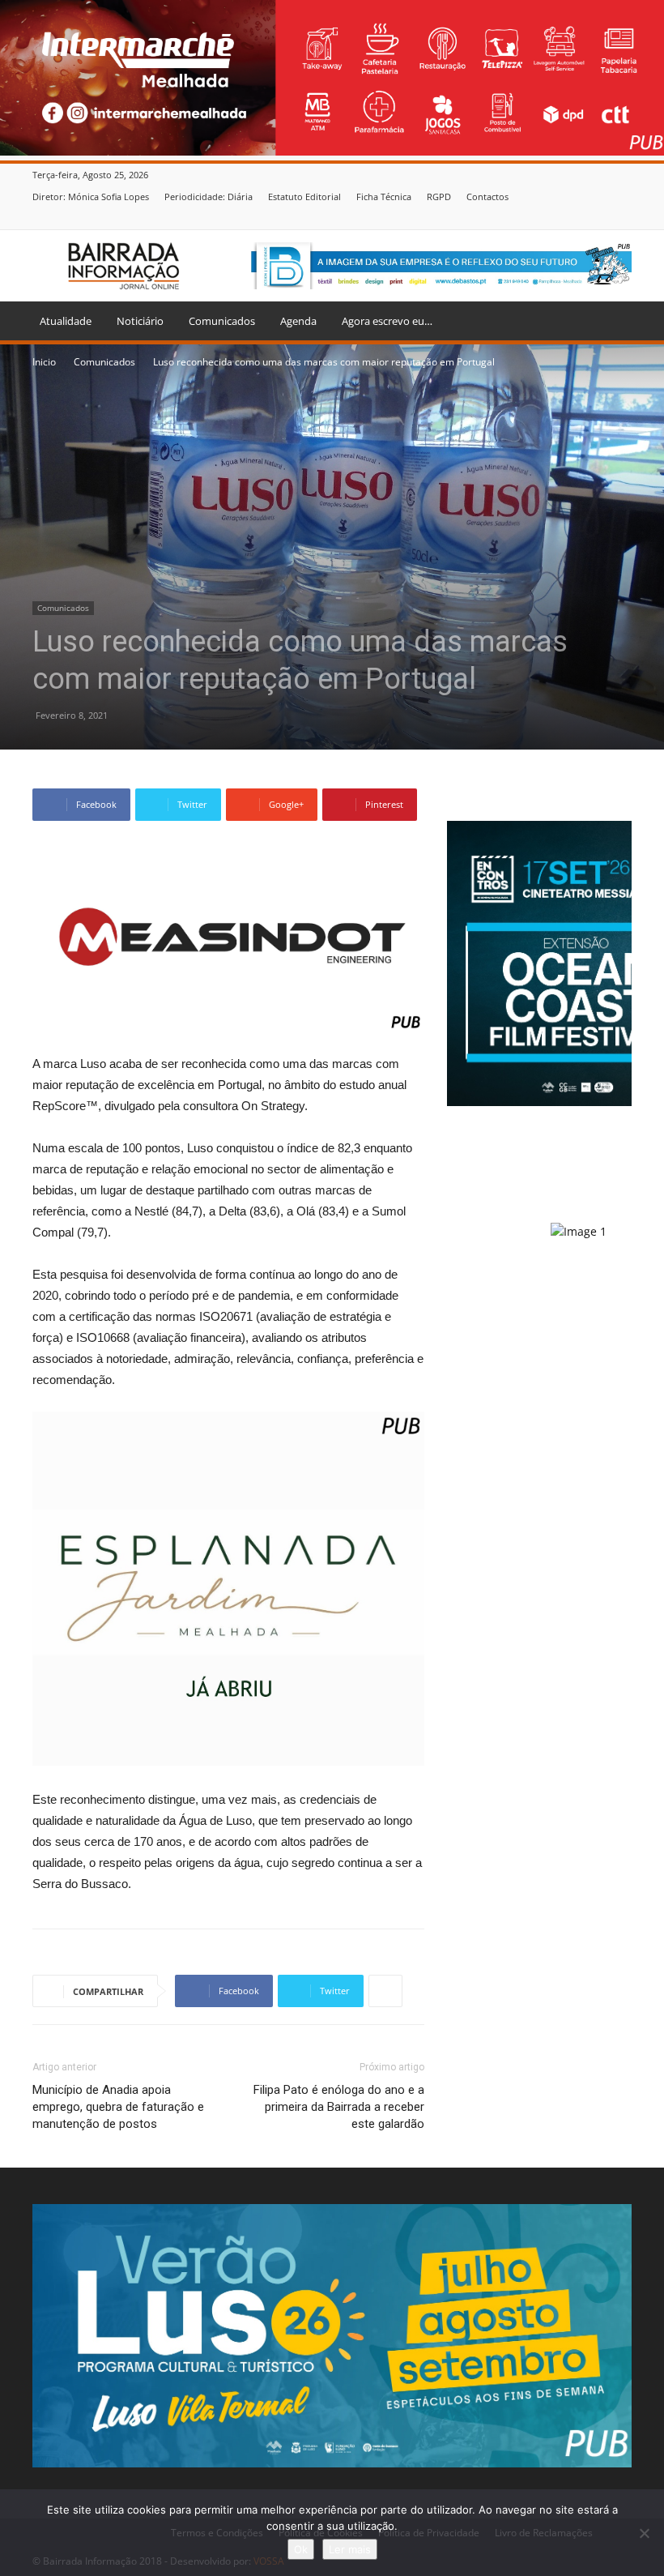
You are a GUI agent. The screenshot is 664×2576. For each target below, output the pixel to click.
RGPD (439, 197)
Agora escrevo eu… (387, 321)
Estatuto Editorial (304, 197)
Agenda (298, 321)
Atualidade (66, 321)
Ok (301, 2549)
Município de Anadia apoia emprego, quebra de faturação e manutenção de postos (118, 2107)
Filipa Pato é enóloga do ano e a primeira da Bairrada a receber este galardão (339, 2107)
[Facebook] (623, 218)
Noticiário (140, 321)
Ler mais (350, 2549)
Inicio (44, 362)
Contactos (487, 197)
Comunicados (222, 321)
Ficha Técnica (384, 197)
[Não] (644, 2533)
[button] (612, 321)
